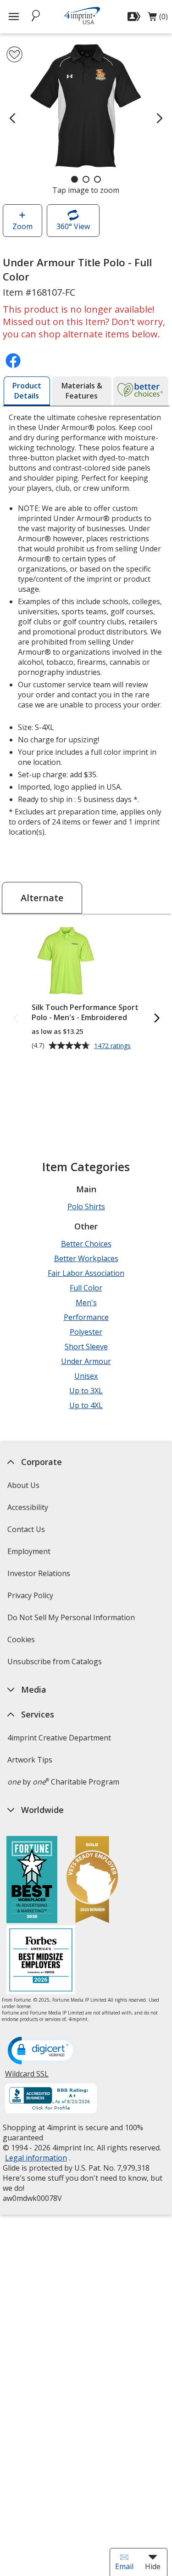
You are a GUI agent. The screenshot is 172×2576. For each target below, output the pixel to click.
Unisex (86, 1376)
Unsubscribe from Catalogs (56, 1664)
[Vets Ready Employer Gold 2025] (92, 1881)
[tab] (27, 391)
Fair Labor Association (86, 1273)
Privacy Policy (31, 1598)
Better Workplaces (86, 1258)
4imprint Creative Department (59, 1738)
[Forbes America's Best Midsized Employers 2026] (41, 1961)
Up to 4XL (86, 1405)
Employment (29, 1551)
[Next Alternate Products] (156, 1019)
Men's (86, 1302)
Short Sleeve (86, 1347)
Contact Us (26, 1529)
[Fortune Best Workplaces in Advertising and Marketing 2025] (32, 1881)
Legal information (36, 2158)
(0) (158, 19)
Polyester (86, 1332)
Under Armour (86, 1361)
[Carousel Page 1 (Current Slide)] (75, 179)
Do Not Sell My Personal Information (72, 1620)
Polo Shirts (86, 1207)
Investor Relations (40, 1576)
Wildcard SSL (27, 2077)
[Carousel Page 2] (86, 179)
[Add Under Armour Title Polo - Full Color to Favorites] (14, 54)
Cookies (22, 1642)
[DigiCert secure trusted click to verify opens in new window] (42, 2051)
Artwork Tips (30, 1760)
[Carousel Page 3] (97, 179)
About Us (23, 1485)
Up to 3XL (86, 1391)
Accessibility (28, 1507)
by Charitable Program (63, 1782)
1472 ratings (114, 1046)
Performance (86, 1317)
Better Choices (86, 1244)
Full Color (86, 1288)
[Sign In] (135, 17)
